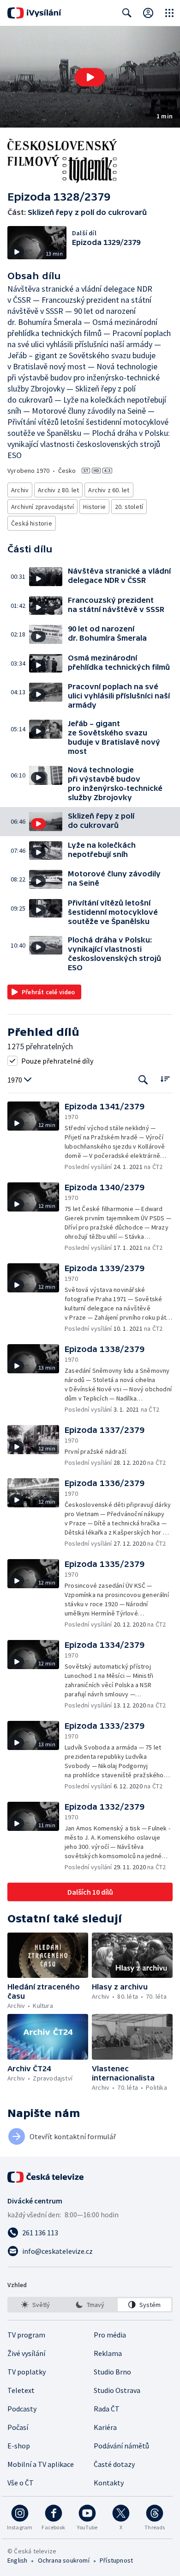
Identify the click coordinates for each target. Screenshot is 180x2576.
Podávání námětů (121, 2446)
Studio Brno (112, 2372)
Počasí (18, 2427)
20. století (129, 507)
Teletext (21, 2390)
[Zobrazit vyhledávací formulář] (127, 13)
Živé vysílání (26, 2353)
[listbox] (90, 2305)
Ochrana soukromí (64, 2560)
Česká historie (32, 523)
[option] (36, 2305)
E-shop (19, 2446)
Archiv (20, 490)
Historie (94, 507)
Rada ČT (107, 2409)
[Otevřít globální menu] (169, 13)
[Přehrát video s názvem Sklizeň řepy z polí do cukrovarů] (90, 77)
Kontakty (109, 2483)
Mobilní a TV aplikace (41, 2464)
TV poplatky (27, 2372)
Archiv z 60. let (109, 490)
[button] (90, 77)
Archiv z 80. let (58, 490)
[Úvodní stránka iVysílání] (34, 13)
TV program (26, 2335)
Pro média (110, 2335)
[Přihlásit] (148, 13)
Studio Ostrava (117, 2390)
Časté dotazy (114, 2464)
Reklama (108, 2353)
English (17, 2560)
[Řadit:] (165, 1079)
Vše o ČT (21, 2483)
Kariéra (105, 2427)
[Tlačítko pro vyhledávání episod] (143, 1080)
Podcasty (22, 2409)
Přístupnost (116, 2560)
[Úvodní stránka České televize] (46, 2177)
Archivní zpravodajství (42, 507)
